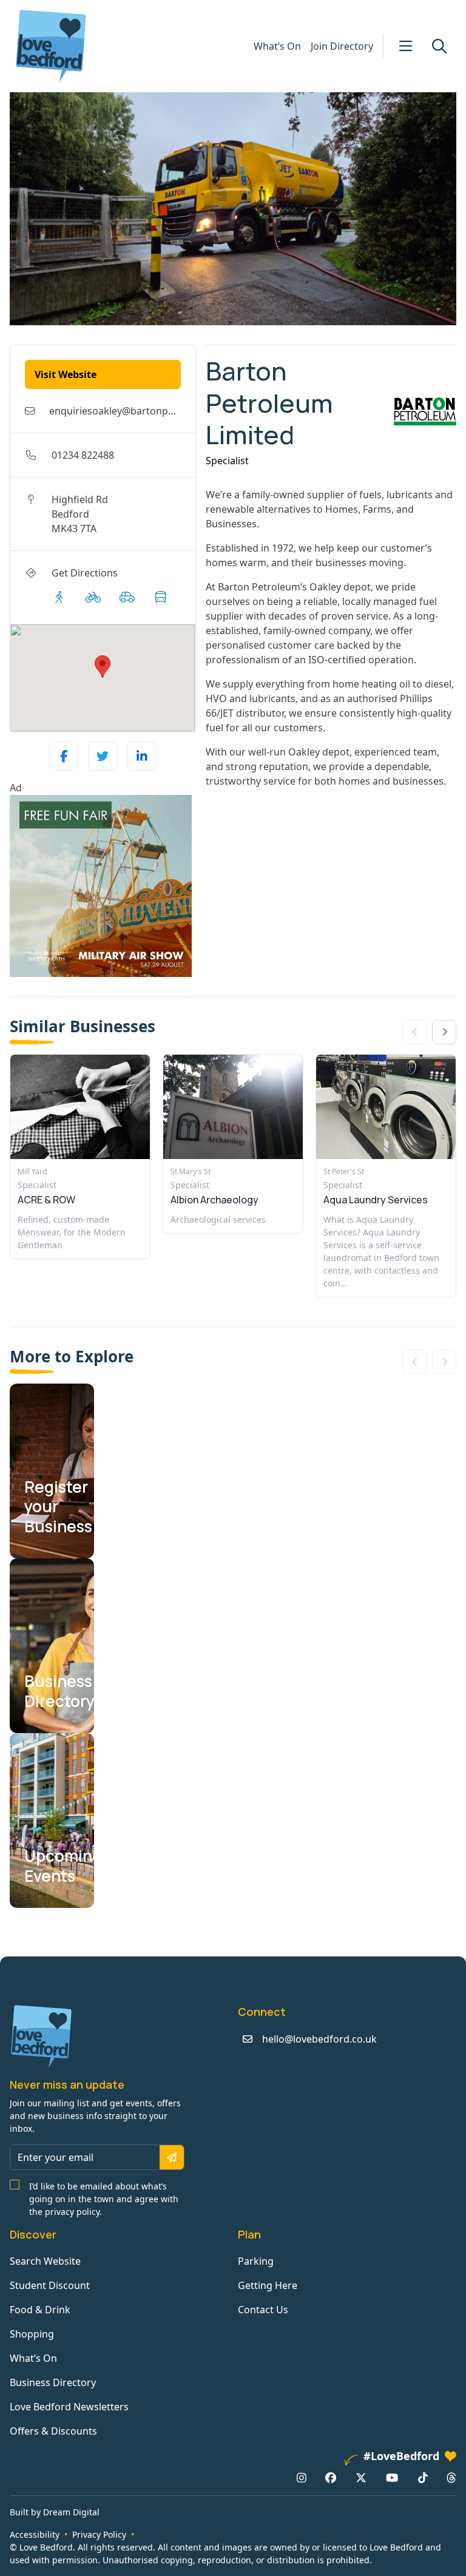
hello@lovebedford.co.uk (319, 2039)
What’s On (277, 46)
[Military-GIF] (103, 886)
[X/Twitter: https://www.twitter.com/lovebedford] (361, 2477)
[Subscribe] (172, 2157)
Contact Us (263, 2310)
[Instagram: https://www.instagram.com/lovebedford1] (302, 2477)
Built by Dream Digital (55, 2512)
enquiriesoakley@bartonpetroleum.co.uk (144, 411)
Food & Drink (40, 2310)
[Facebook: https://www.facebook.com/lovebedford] (331, 2477)
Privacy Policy (99, 2534)
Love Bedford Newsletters (69, 2407)
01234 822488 (83, 455)
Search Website (45, 2261)
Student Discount (50, 2285)
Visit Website (66, 374)
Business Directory (53, 2382)
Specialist (227, 461)
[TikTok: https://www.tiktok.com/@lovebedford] (423, 2477)
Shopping (32, 2334)
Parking (256, 2261)
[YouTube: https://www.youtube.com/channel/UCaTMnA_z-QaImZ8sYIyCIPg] (392, 2477)
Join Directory (342, 46)
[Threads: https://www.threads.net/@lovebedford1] (451, 2477)
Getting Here (268, 2285)
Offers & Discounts (53, 2431)
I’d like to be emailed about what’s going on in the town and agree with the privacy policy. (104, 2199)
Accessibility (35, 2534)
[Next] (444, 1032)
